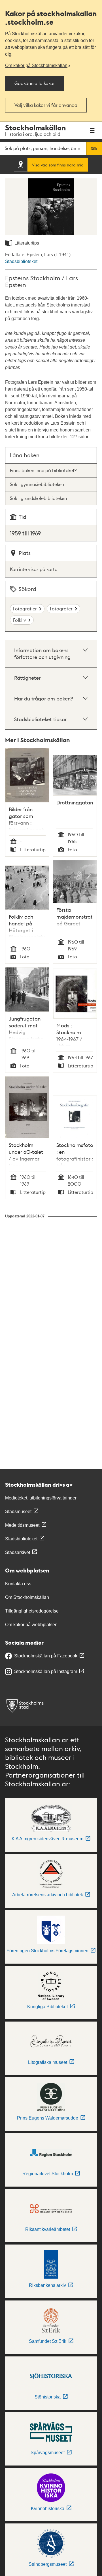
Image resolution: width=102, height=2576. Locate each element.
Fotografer (61, 609)
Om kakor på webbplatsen (31, 1625)
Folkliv (20, 620)
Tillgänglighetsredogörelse (32, 1611)
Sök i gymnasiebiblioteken (37, 484)
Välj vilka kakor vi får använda (46, 105)
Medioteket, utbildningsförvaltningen (41, 1498)
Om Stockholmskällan (27, 1597)
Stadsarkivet (18, 1552)
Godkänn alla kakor (35, 83)
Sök (94, 148)
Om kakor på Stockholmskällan (36, 65)
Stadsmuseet (18, 1512)
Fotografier (25, 609)
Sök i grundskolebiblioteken (38, 498)
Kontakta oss (18, 1584)
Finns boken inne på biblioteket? (43, 470)
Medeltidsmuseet (22, 1525)
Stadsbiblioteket (21, 261)
